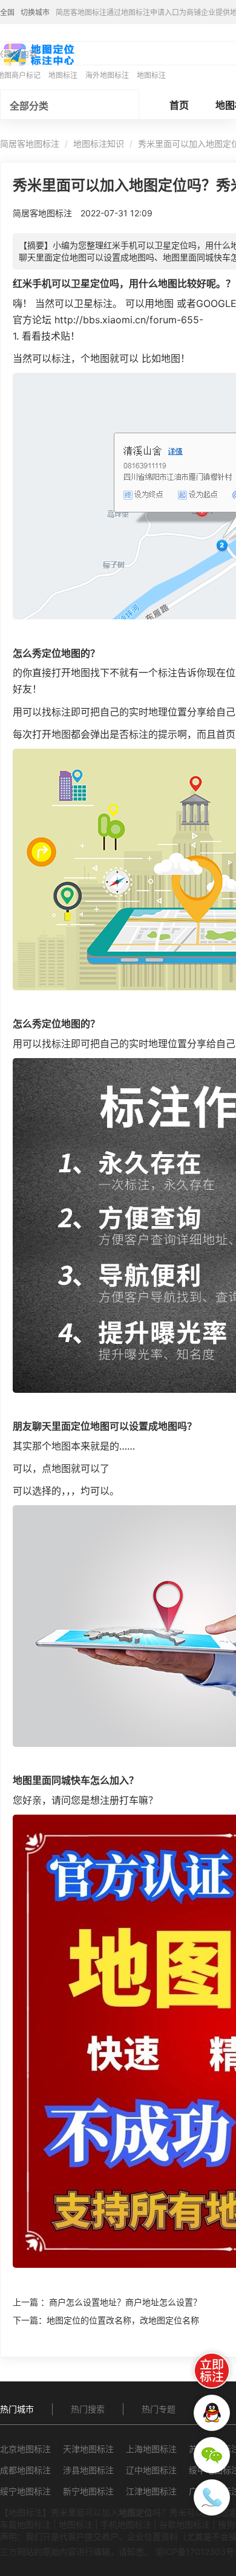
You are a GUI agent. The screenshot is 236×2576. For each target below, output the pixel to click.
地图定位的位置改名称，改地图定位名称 (123, 2320)
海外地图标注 (107, 75)
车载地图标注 (25, 2524)
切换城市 (35, 12)
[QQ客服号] (212, 2413)
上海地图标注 (151, 2449)
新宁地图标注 (88, 2491)
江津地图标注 (151, 2491)
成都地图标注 (25, 2470)
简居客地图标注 (30, 144)
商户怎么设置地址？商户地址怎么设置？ (125, 2302)
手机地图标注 (126, 2524)
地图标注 (63, 75)
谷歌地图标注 (185, 2524)
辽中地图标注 (151, 2470)
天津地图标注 (88, 2449)
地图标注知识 (99, 144)
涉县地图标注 (88, 2470)
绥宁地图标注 (25, 2491)
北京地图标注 (25, 2449)
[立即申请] (212, 2371)
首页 (179, 105)
